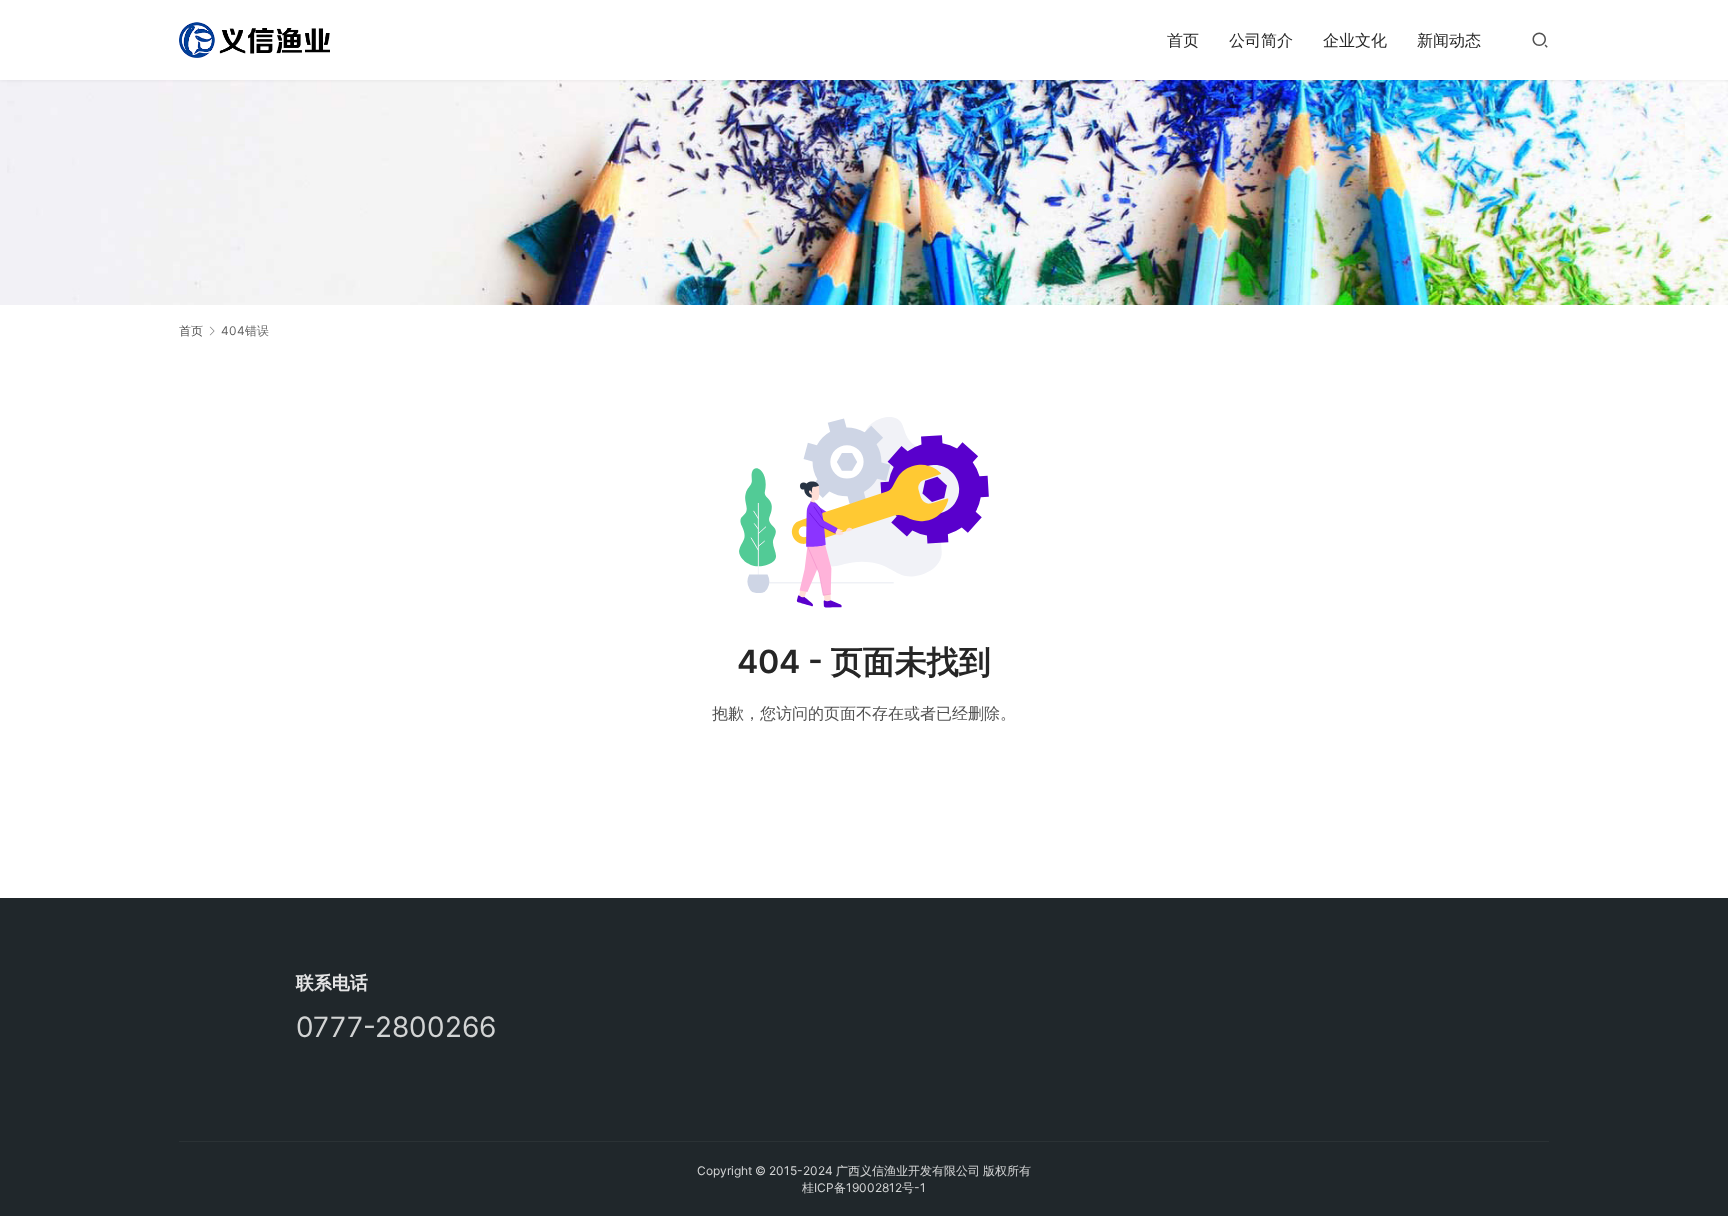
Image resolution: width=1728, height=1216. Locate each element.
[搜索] (1540, 39)
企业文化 (1355, 40)
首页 (1183, 40)
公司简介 (1261, 40)
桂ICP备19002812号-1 (864, 1187)
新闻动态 (1449, 40)
